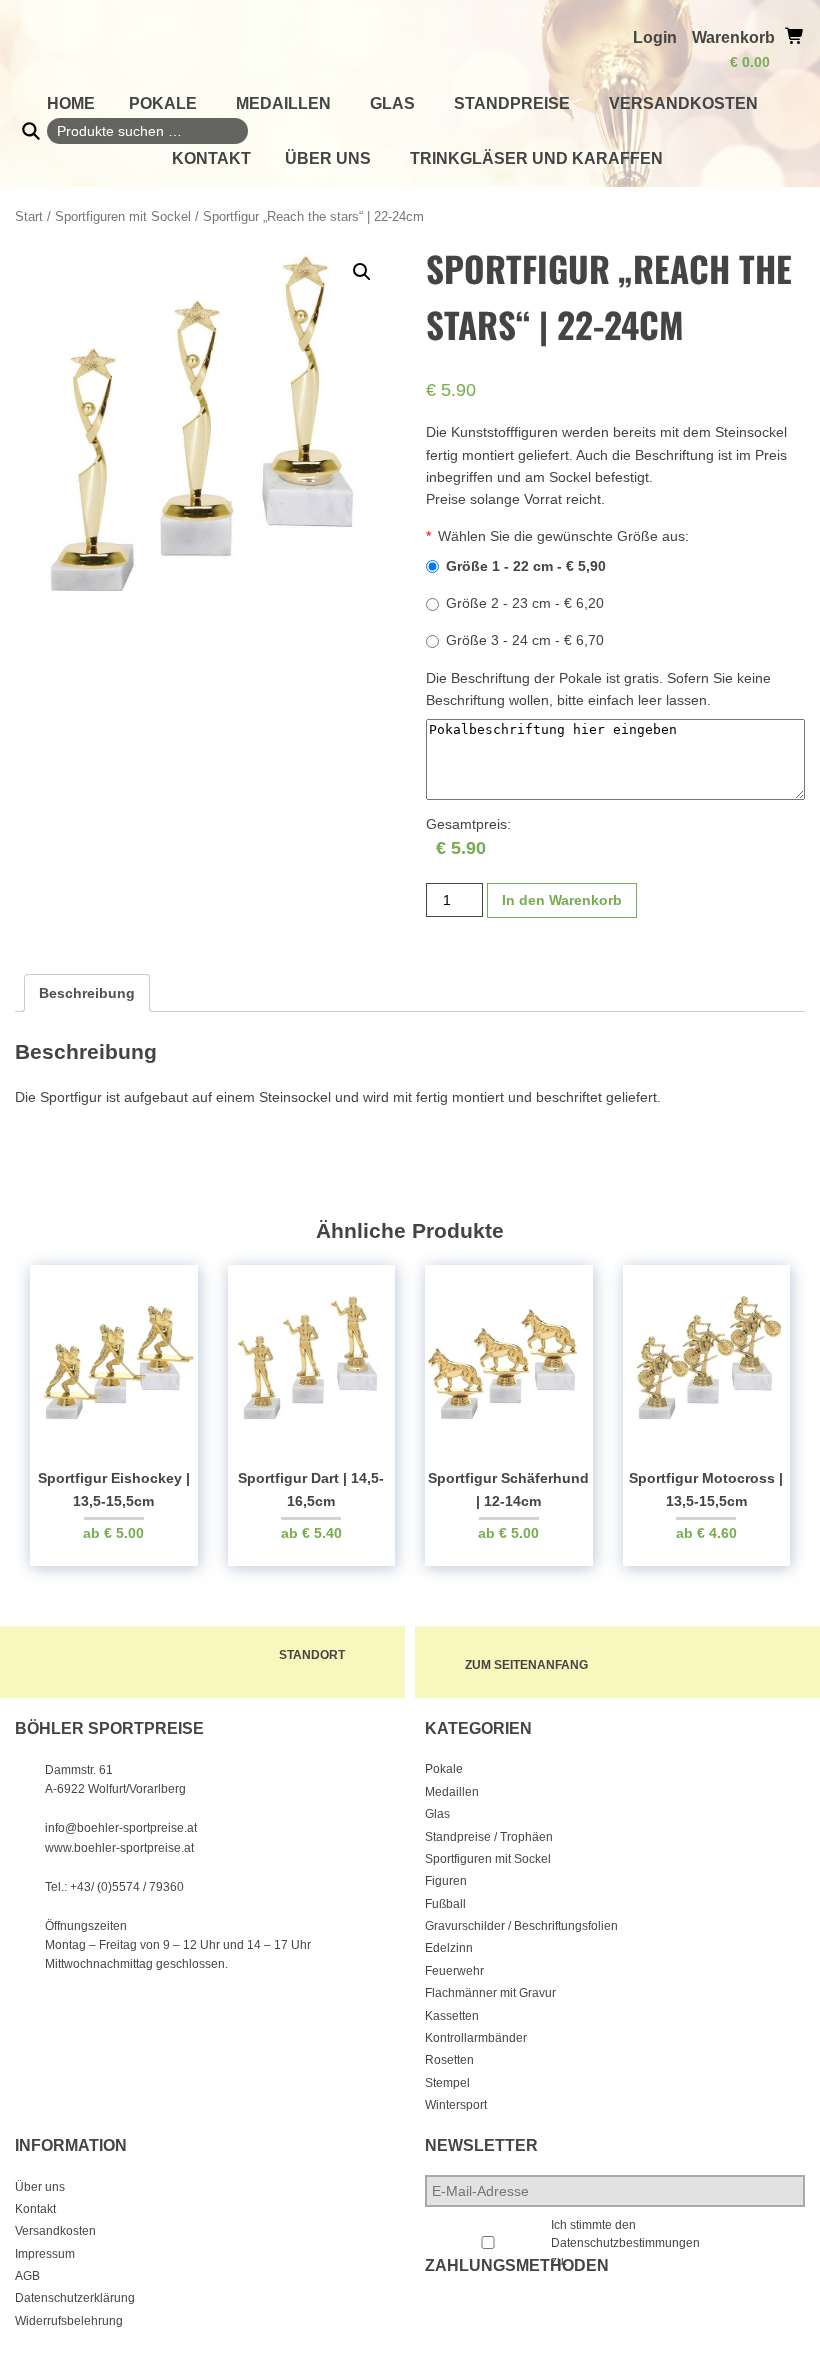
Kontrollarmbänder (476, 2038)
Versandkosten (683, 103)
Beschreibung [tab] (87, 993)
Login (655, 37)
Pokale (163, 103)
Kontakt (211, 158)
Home (71, 103)
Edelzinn (449, 1948)
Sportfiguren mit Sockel (123, 216)
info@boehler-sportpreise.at (121, 1828)
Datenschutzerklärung (75, 2298)
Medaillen (283, 103)
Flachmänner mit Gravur (490, 1993)
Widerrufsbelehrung (69, 2321)
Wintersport (456, 2105)
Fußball (445, 1904)
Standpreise (512, 103)
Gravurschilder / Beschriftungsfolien (521, 1926)
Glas (392, 103)
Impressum (45, 2254)
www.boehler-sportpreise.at (119, 1848)
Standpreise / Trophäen (489, 1837)
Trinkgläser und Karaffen (536, 158)
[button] (362, 272)
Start (29, 216)
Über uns (328, 158)
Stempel (447, 2083)
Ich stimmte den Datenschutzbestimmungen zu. (625, 2243)
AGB (27, 2276)
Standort (312, 1655)
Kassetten (452, 2016)
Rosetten (449, 2060)
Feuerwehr (454, 1971)
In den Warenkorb (562, 900)
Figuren (446, 1881)
